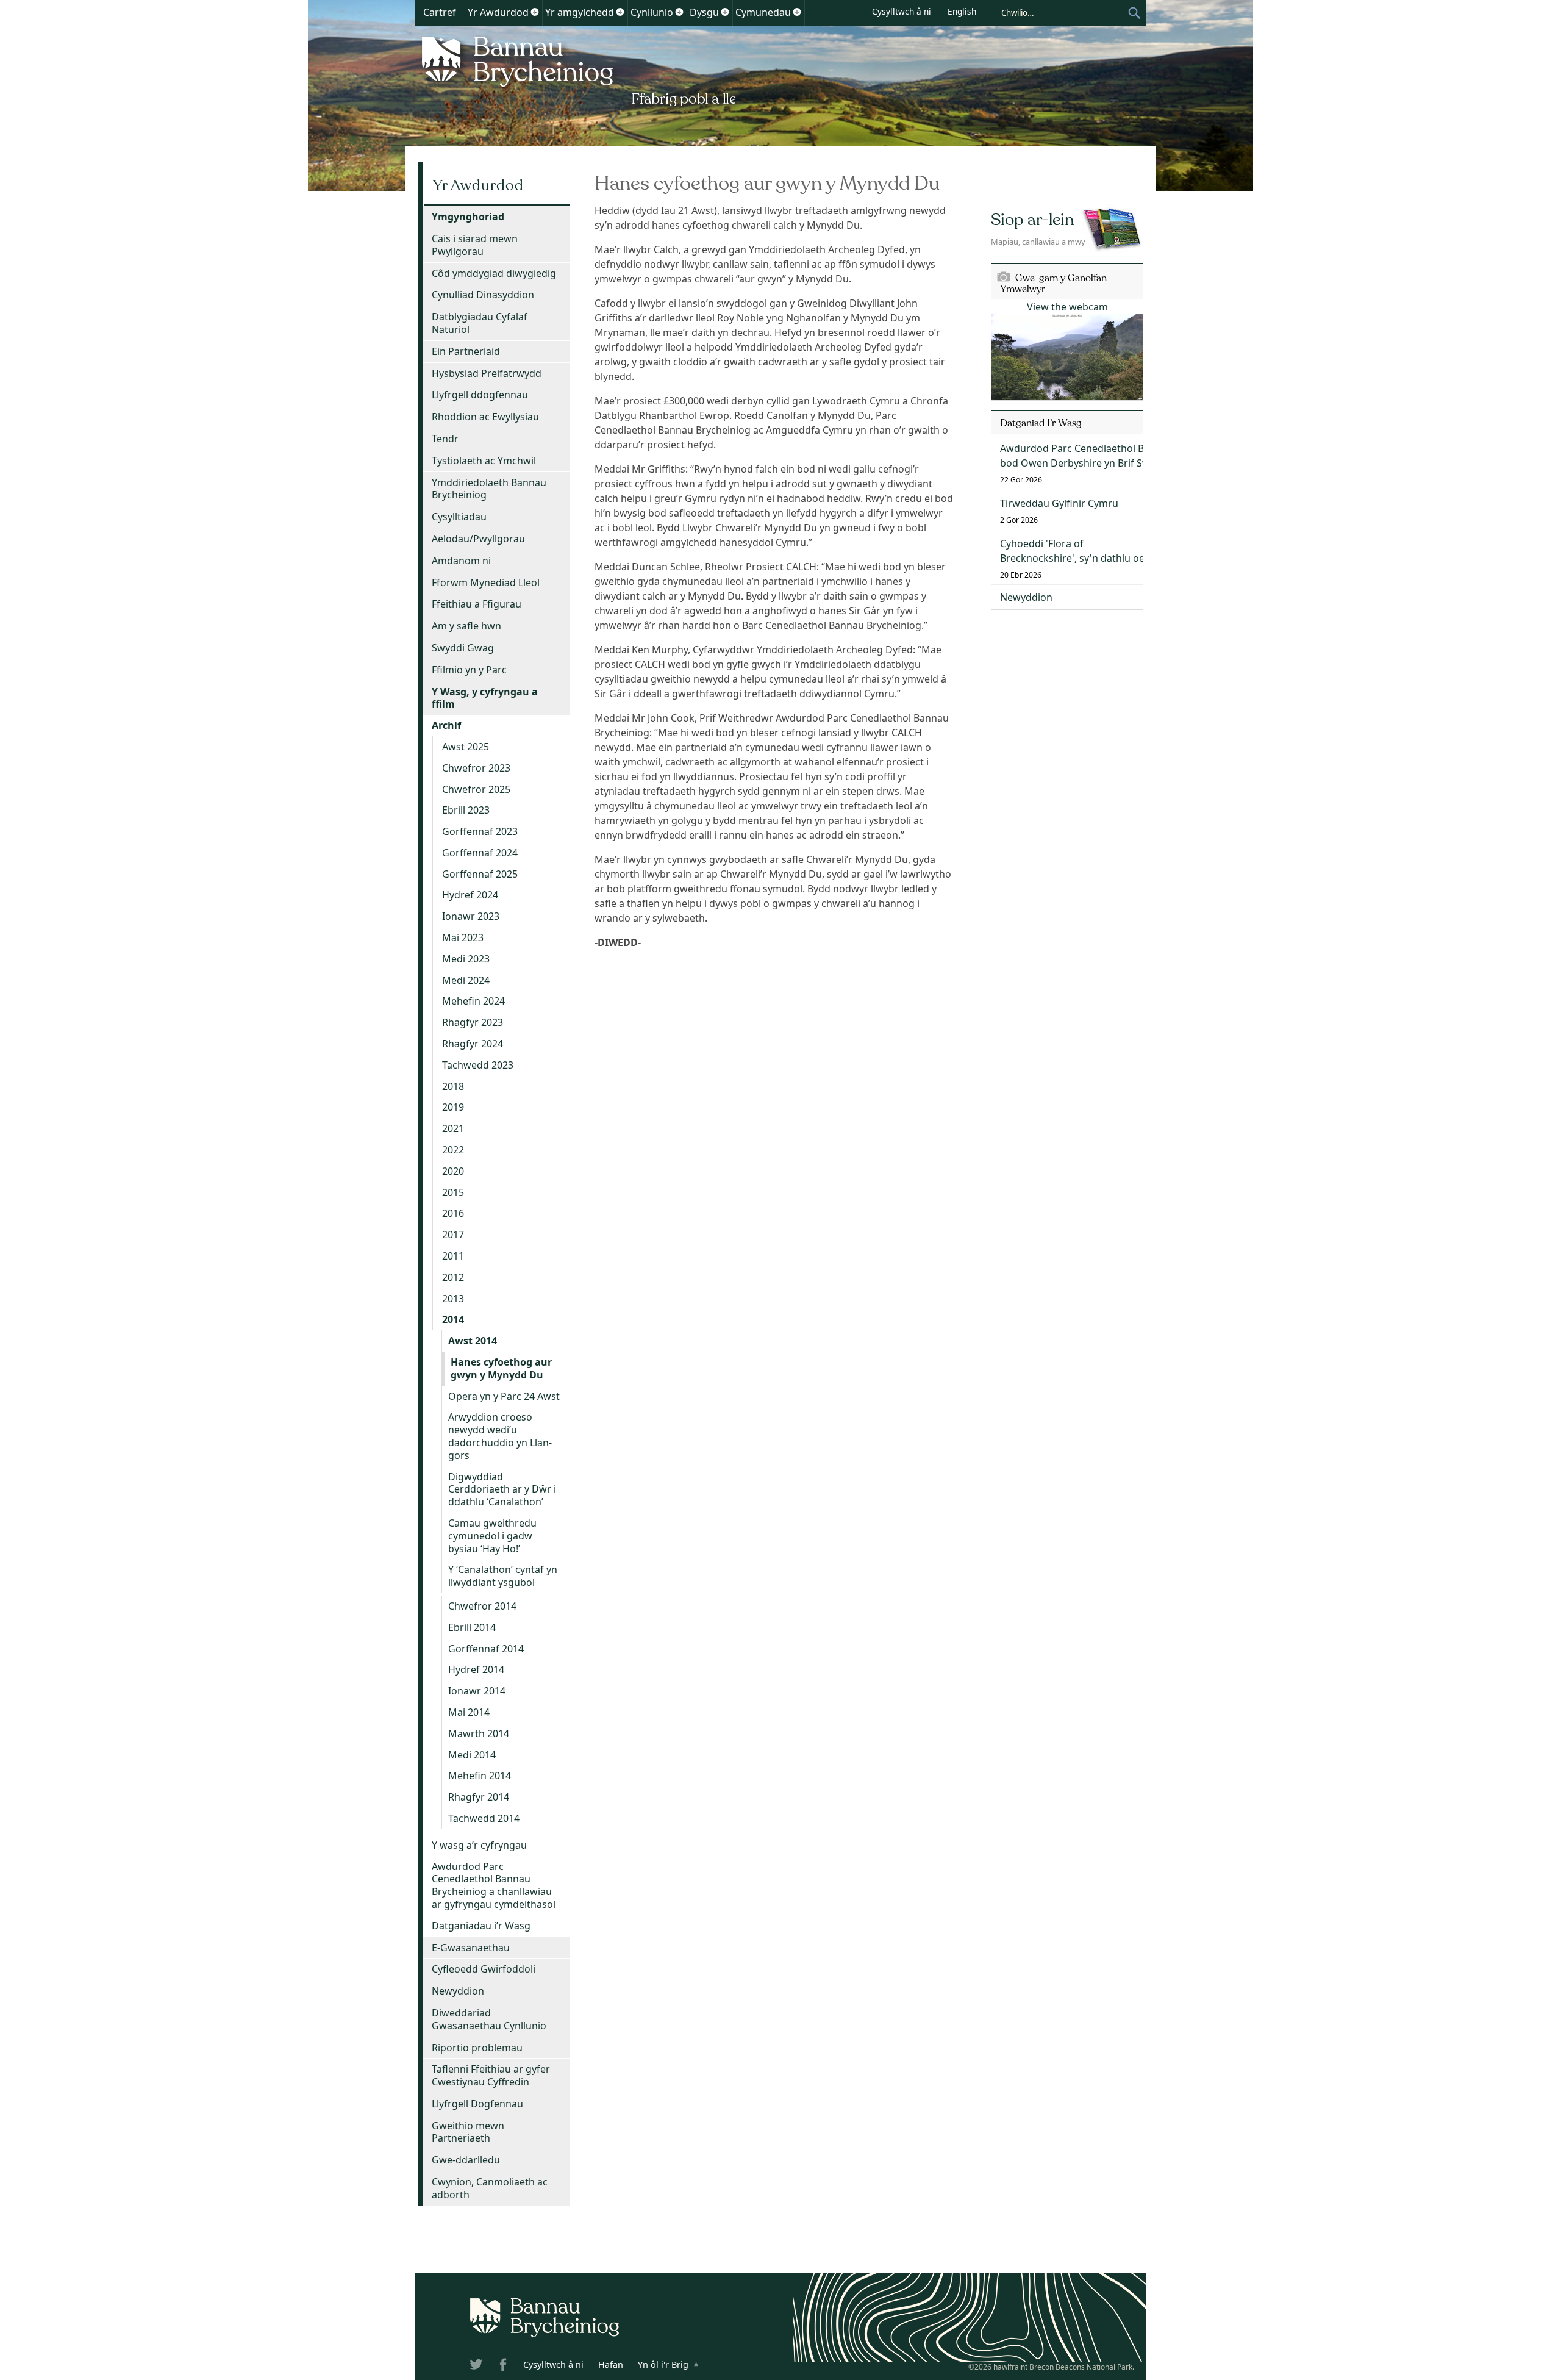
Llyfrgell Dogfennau (477, 2104)
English (962, 11)
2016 (453, 1213)
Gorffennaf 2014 (486, 1649)
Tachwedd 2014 (484, 1818)
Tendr (445, 439)
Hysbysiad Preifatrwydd (487, 373)
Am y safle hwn (466, 626)
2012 (453, 1277)
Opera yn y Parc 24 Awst (504, 1396)
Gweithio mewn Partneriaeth (468, 2132)
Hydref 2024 (470, 895)
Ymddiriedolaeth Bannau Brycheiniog (489, 489)
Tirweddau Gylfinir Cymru (1059, 503)
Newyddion (458, 1991)
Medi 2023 (466, 959)
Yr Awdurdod (498, 12)
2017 (453, 1235)
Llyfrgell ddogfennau (480, 395)
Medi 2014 (472, 1755)
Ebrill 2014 (472, 1627)
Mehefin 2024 (473, 1001)
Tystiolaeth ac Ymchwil (484, 461)
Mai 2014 (469, 1712)
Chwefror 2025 (476, 789)
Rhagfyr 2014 (479, 1797)
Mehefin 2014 (480, 1776)
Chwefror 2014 (482, 1606)
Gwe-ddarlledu (466, 2160)
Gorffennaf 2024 (480, 853)
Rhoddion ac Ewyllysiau (485, 417)
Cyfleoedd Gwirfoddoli (484, 1969)
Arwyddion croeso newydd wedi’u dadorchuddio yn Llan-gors (500, 1436)
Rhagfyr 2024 (473, 1044)
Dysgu (704, 12)
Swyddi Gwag (463, 648)
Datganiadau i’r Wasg (481, 1926)
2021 (453, 1128)
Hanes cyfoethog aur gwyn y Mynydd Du (501, 1368)
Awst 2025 (466, 747)
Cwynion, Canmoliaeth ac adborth (490, 2188)
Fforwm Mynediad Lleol (486, 582)
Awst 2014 (473, 1341)
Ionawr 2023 (471, 916)
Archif (446, 725)
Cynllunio (652, 12)
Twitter (477, 2367)
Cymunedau (763, 12)
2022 (453, 1150)
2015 (453, 1192)
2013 (453, 1299)
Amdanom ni (461, 561)
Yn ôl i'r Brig (663, 2364)
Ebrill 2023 (466, 810)
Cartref (440, 12)
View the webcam (1067, 307)
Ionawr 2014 (477, 1691)
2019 (453, 1107)
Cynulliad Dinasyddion (483, 295)
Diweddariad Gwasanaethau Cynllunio (489, 2019)
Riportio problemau (477, 2048)
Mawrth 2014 (479, 1733)
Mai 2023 (463, 937)
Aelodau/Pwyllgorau (478, 539)
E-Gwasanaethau (471, 1948)
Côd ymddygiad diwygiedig (494, 273)
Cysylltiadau (459, 517)
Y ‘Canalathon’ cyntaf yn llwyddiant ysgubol (503, 1576)
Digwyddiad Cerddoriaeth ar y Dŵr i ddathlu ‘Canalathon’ (502, 1489)
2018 (453, 1086)
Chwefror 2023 (476, 768)
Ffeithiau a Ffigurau (477, 604)
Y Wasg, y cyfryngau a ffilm (485, 698)
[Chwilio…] (1061, 12)
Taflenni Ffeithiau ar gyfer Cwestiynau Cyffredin (491, 2075)
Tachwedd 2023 (478, 1065)
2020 (453, 1171)
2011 (453, 1256)
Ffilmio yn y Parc (469, 670)
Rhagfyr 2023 (473, 1022)
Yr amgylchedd (580, 12)
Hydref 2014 (476, 1669)
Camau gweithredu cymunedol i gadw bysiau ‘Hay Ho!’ (492, 1536)
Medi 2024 (466, 980)
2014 (453, 1319)
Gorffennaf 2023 (480, 831)
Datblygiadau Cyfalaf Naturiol (480, 323)
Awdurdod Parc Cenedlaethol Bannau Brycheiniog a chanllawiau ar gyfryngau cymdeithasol (494, 1885)
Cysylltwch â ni (902, 11)
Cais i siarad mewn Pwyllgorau (475, 245)
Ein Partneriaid (466, 351)
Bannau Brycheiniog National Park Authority (575, 69)
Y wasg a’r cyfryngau (479, 1845)
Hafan (611, 2364)
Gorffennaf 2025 (480, 874)
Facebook (504, 2367)
